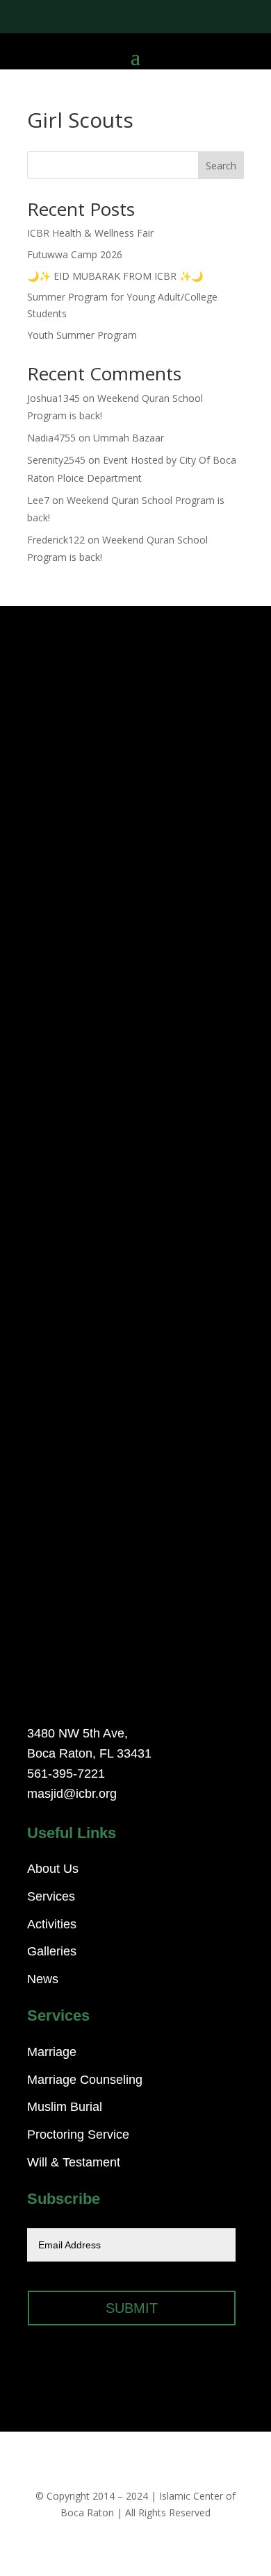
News (43, 1979)
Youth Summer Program (82, 335)
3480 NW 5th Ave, (77, 1733)
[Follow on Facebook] (122, 15)
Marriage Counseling (85, 2080)
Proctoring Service (78, 2135)
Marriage (52, 2052)
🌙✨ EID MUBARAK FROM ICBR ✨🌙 (115, 276)
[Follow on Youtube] (177, 15)
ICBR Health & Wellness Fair (90, 233)
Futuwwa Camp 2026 (75, 254)
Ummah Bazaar (129, 438)
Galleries (52, 1951)
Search (221, 166)
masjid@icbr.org (72, 1794)
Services (51, 1896)
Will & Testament (74, 2162)
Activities (52, 1924)
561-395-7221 (66, 1774)
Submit (132, 2308)
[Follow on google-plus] (149, 15)
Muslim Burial (65, 2107)
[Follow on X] (94, 15)
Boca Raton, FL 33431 (89, 1753)
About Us (53, 1869)
